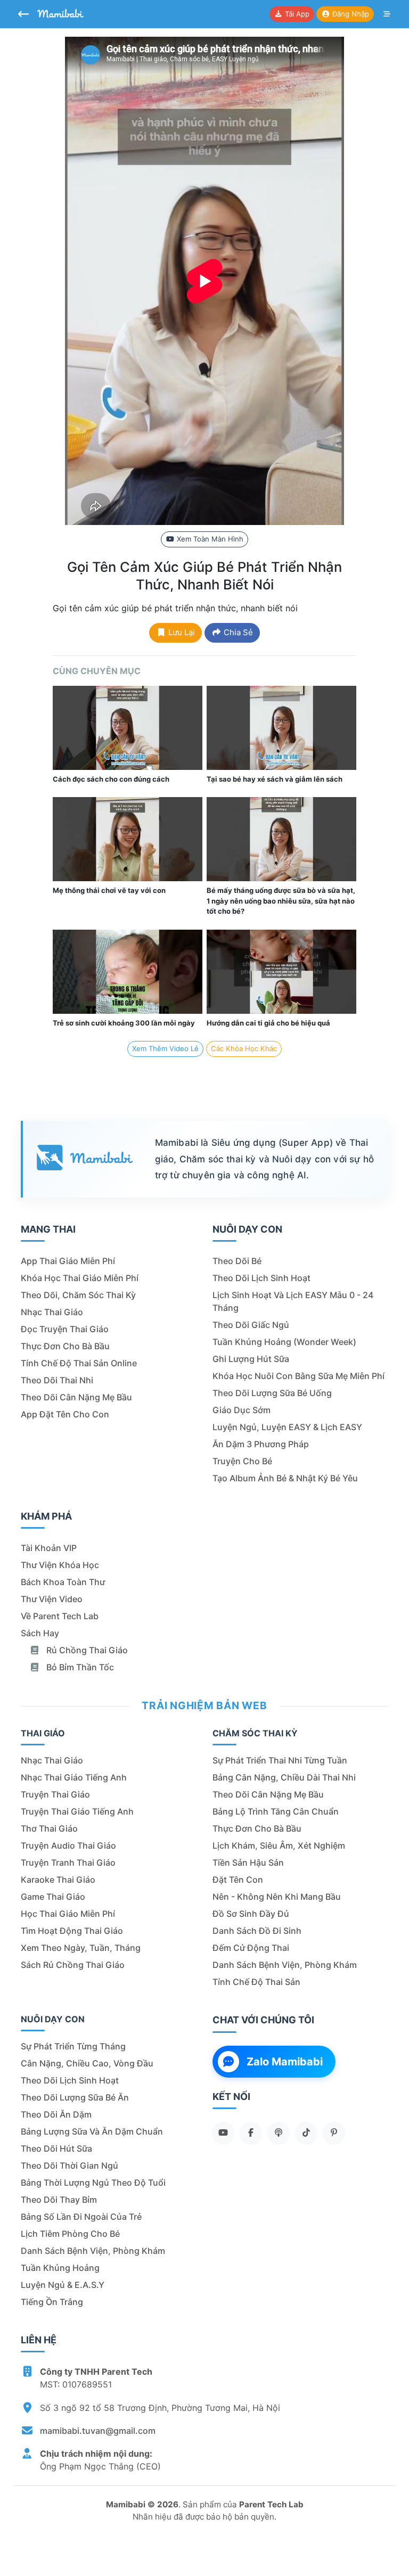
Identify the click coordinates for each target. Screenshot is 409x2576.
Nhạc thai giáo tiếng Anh (74, 1777)
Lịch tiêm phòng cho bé (70, 2234)
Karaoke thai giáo (58, 1880)
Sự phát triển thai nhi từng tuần (280, 1760)
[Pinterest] (334, 2132)
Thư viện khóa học (60, 1565)
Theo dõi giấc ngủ (251, 1325)
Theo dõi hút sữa (56, 2148)
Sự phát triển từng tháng (73, 2046)
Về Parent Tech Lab (60, 1616)
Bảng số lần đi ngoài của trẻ (81, 2217)
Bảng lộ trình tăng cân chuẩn (276, 1811)
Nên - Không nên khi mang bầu (277, 1897)
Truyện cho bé (242, 1461)
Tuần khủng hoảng (60, 2268)
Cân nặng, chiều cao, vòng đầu (87, 2063)
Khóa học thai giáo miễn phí (80, 1278)
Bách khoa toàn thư (63, 1582)
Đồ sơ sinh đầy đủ (251, 1914)
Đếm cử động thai (251, 1948)
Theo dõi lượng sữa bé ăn (75, 2097)
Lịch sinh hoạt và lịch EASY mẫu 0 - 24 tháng (293, 1301)
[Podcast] (279, 2132)
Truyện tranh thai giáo (68, 1863)
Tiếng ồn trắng (52, 2302)
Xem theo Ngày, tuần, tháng (81, 1948)
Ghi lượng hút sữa (251, 1359)
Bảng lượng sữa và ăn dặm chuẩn (92, 2131)
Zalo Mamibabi (285, 2062)
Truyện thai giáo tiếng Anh (77, 1811)
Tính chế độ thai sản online (79, 1363)
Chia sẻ (237, 632)
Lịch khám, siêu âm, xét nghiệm (279, 1845)
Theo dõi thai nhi (57, 1380)
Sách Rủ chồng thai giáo (73, 1965)
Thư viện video (52, 1599)
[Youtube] (223, 2132)
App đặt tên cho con (65, 1414)
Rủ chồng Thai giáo (86, 1650)
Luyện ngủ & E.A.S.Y (63, 2285)
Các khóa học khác (244, 1048)
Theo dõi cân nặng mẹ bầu (76, 1397)
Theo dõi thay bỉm (59, 2200)
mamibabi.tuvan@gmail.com (98, 2431)
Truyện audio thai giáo (68, 1845)
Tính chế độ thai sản (256, 1982)
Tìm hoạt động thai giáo (72, 1931)
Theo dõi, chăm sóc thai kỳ (78, 1295)
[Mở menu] (387, 14)
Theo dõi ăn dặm (56, 2114)
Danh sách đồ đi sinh (257, 1931)
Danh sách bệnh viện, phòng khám (285, 1965)
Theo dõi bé (237, 1261)
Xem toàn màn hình (209, 539)
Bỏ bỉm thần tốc (79, 1667)
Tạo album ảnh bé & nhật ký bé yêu (285, 1478)
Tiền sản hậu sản (248, 1863)
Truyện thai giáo (55, 1794)
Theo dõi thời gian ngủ (69, 2165)
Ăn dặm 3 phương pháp (261, 1444)
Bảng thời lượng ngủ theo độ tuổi (93, 2183)
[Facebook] (251, 2132)
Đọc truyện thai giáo (65, 1329)
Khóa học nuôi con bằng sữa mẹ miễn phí (298, 1376)
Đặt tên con (238, 1880)
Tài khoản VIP (49, 1548)
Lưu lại (181, 632)
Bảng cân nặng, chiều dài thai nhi (284, 1777)
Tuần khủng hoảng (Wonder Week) (284, 1342)
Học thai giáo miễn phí (68, 1914)
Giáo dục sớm (242, 1410)
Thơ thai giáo (49, 1828)
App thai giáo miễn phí (68, 1261)
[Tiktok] (306, 2132)
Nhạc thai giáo (52, 1312)
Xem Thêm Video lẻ (165, 1048)
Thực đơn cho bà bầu (65, 1346)
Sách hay (40, 1633)
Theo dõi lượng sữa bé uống (272, 1393)
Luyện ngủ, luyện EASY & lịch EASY (287, 1427)
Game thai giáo (53, 1897)
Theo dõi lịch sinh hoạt (261, 1278)
